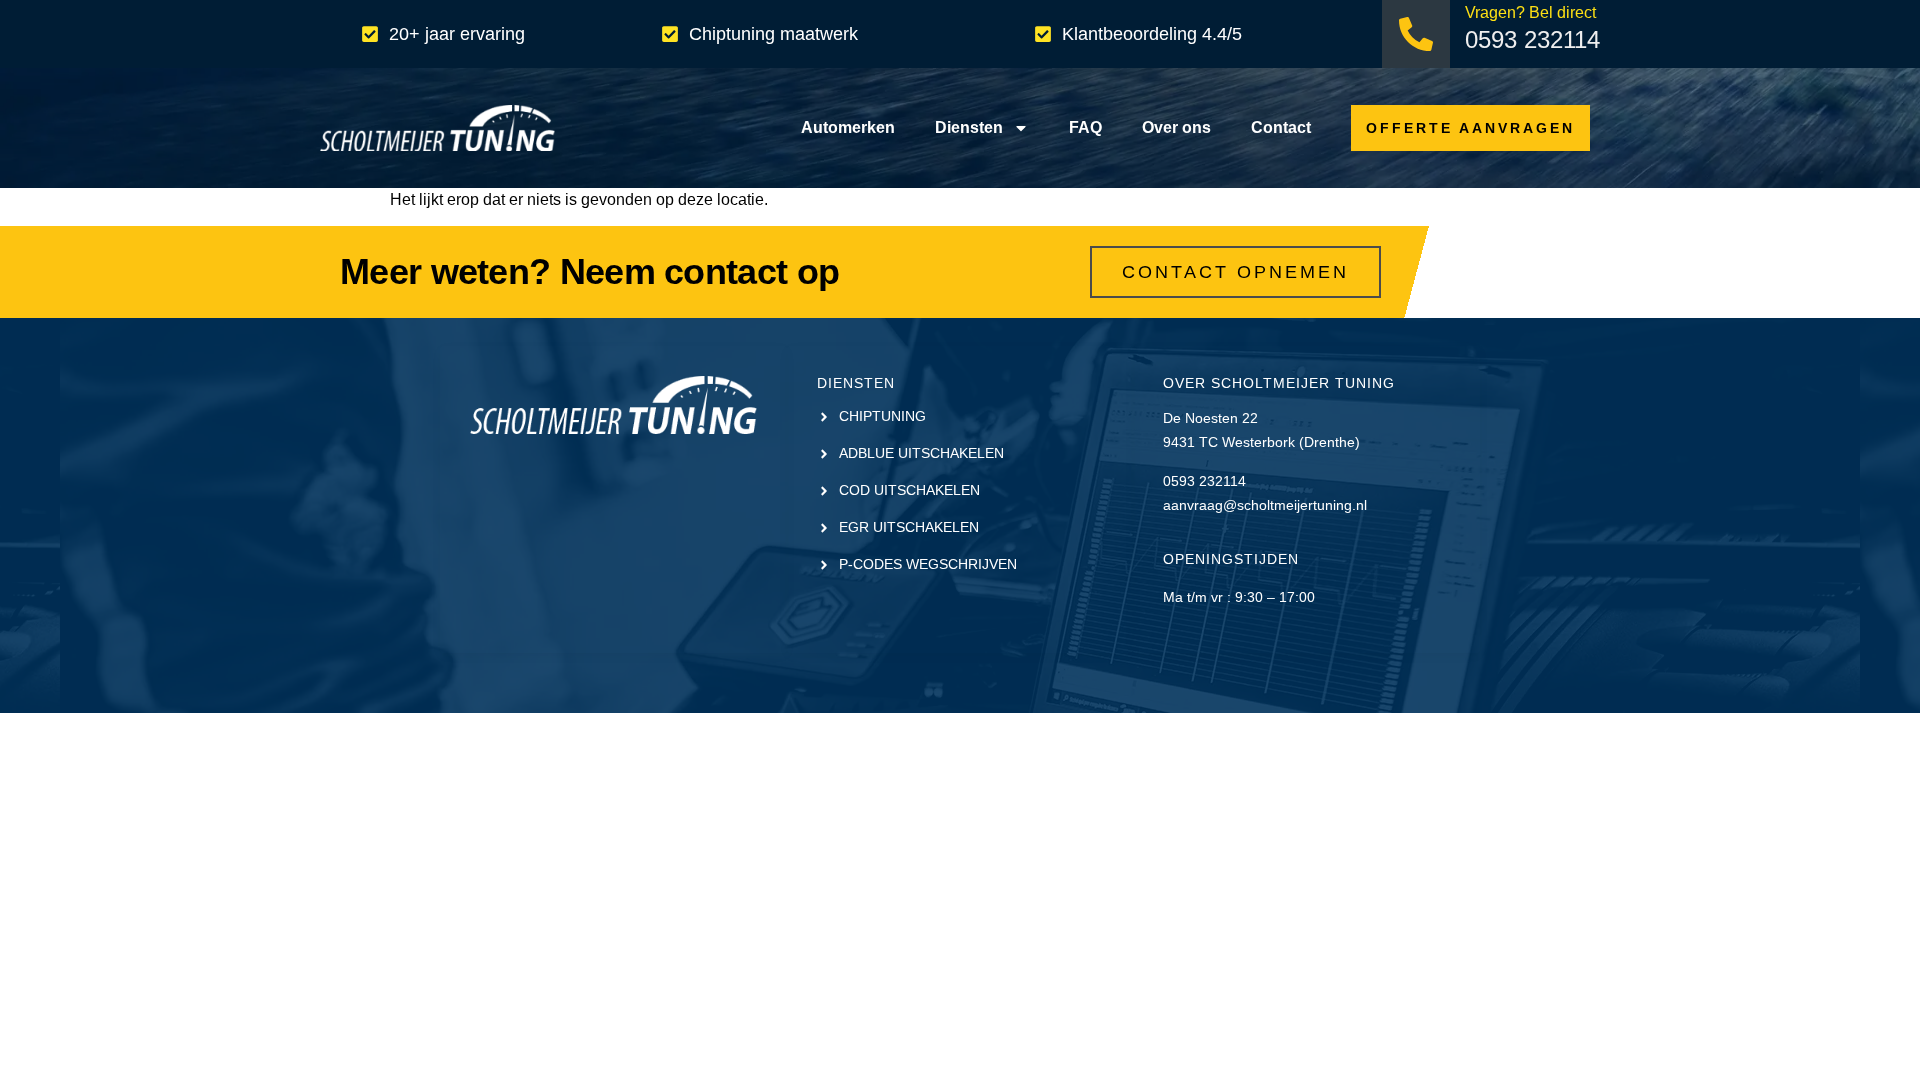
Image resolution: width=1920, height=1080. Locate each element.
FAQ (1085, 127)
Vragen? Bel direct (1530, 12)
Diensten (969, 127)
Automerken (848, 127)
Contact (1281, 127)
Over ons (1176, 127)
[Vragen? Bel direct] (1416, 34)
